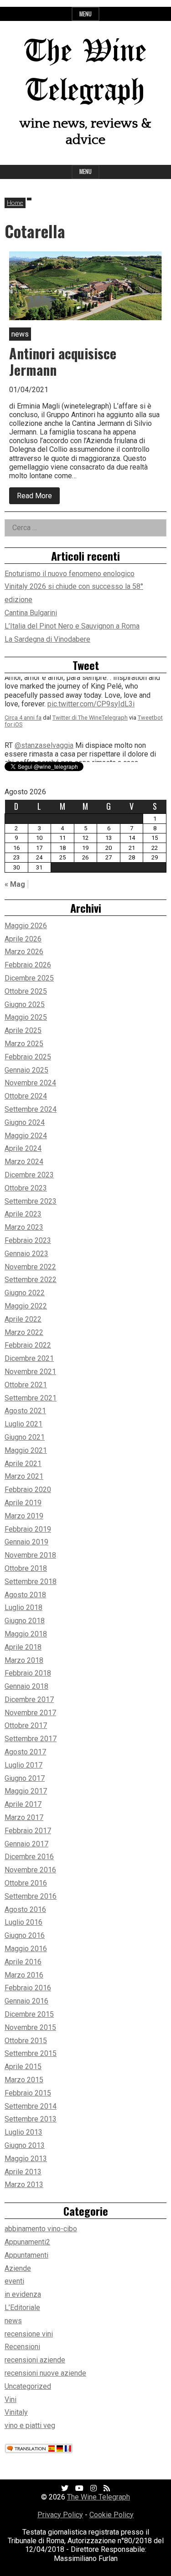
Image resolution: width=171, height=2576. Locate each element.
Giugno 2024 (25, 1122)
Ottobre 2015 (26, 2041)
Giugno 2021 (25, 1437)
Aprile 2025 (23, 1030)
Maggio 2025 (26, 1017)
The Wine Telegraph (98, 2497)
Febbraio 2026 (28, 965)
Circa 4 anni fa (23, 729)
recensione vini (29, 2334)
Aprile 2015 (23, 2067)
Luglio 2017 (23, 1765)
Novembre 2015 (30, 2027)
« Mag (15, 884)
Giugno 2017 (25, 1778)
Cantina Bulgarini (31, 613)
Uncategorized (28, 2386)
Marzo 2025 (24, 1044)
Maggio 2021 (26, 1450)
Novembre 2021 (30, 1372)
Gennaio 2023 (26, 1254)
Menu (85, 14)
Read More (38, 498)
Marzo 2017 (24, 1817)
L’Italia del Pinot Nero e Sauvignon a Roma (72, 626)
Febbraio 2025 (28, 1057)
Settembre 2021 (31, 1398)
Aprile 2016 (23, 1962)
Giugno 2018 (25, 1621)
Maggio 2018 (26, 1634)
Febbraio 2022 (28, 1345)
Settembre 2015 (31, 2053)
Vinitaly (16, 2412)
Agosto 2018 (25, 1595)
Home (15, 202)
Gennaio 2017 (26, 1844)
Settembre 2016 (31, 1896)
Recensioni (22, 2347)
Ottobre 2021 (26, 1385)
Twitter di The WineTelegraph (90, 729)
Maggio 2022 (26, 1306)
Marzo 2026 (24, 952)
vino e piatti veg (30, 2425)
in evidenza (23, 2294)
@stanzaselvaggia (44, 690)
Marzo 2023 (24, 1227)
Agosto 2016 (25, 1909)
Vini (10, 2400)
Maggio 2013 (26, 2159)
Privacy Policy (60, 2515)
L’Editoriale (22, 2308)
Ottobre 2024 (26, 1096)
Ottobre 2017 (26, 1725)
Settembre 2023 (31, 1201)
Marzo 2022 (24, 1332)
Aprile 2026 (23, 939)
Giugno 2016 (25, 1935)
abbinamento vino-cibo (41, 2229)
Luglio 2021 (23, 1424)
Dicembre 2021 (29, 1358)
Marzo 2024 (24, 1162)
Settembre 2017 (31, 1739)
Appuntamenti (26, 2255)
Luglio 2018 (23, 1607)
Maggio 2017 (26, 1791)
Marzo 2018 (24, 1660)
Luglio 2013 (23, 2132)
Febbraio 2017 (28, 1831)
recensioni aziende (35, 2360)
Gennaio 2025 (26, 1070)
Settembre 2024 (31, 1109)
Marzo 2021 (24, 1476)
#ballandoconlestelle (115, 716)
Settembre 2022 (31, 1280)
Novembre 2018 (30, 1555)
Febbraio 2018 (28, 1673)
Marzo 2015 (24, 2080)
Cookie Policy (111, 2515)
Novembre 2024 (30, 1083)
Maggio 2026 (26, 926)
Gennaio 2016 (26, 2001)
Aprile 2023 (23, 1214)
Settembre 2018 (31, 1582)
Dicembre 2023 (29, 1175)
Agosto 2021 (25, 1411)
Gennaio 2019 (26, 1542)
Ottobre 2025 (26, 991)
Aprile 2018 (23, 1647)
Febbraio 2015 (28, 2093)
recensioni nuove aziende (45, 2373)
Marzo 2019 (24, 1516)
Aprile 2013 (23, 2172)
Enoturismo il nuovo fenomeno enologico (70, 574)
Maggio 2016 (26, 1949)
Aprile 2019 (23, 1503)
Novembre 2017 (30, 1713)
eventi (14, 2281)
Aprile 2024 (23, 1148)
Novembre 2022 (30, 1267)
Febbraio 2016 (28, 1988)
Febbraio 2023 (28, 1240)
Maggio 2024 (26, 1136)
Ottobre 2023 (26, 1188)
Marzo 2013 (24, 2185)
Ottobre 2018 (26, 1568)
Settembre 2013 (31, 2119)
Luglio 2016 (23, 1922)
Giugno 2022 (25, 1293)
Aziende (18, 2268)
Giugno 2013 (25, 2145)
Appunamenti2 (27, 2242)
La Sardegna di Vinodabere (47, 639)
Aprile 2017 (23, 1804)
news (13, 2321)
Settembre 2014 (31, 2106)
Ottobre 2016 (26, 1883)
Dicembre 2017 (29, 1699)
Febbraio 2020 (28, 1490)
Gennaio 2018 (26, 1686)
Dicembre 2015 (29, 2014)
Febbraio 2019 (28, 1529)
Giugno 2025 (25, 1004)
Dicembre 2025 (29, 978)
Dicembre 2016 (29, 1857)
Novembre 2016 (30, 1870)
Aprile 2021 (23, 1464)
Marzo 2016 (24, 1975)
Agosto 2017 (25, 1752)
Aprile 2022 (23, 1319)
